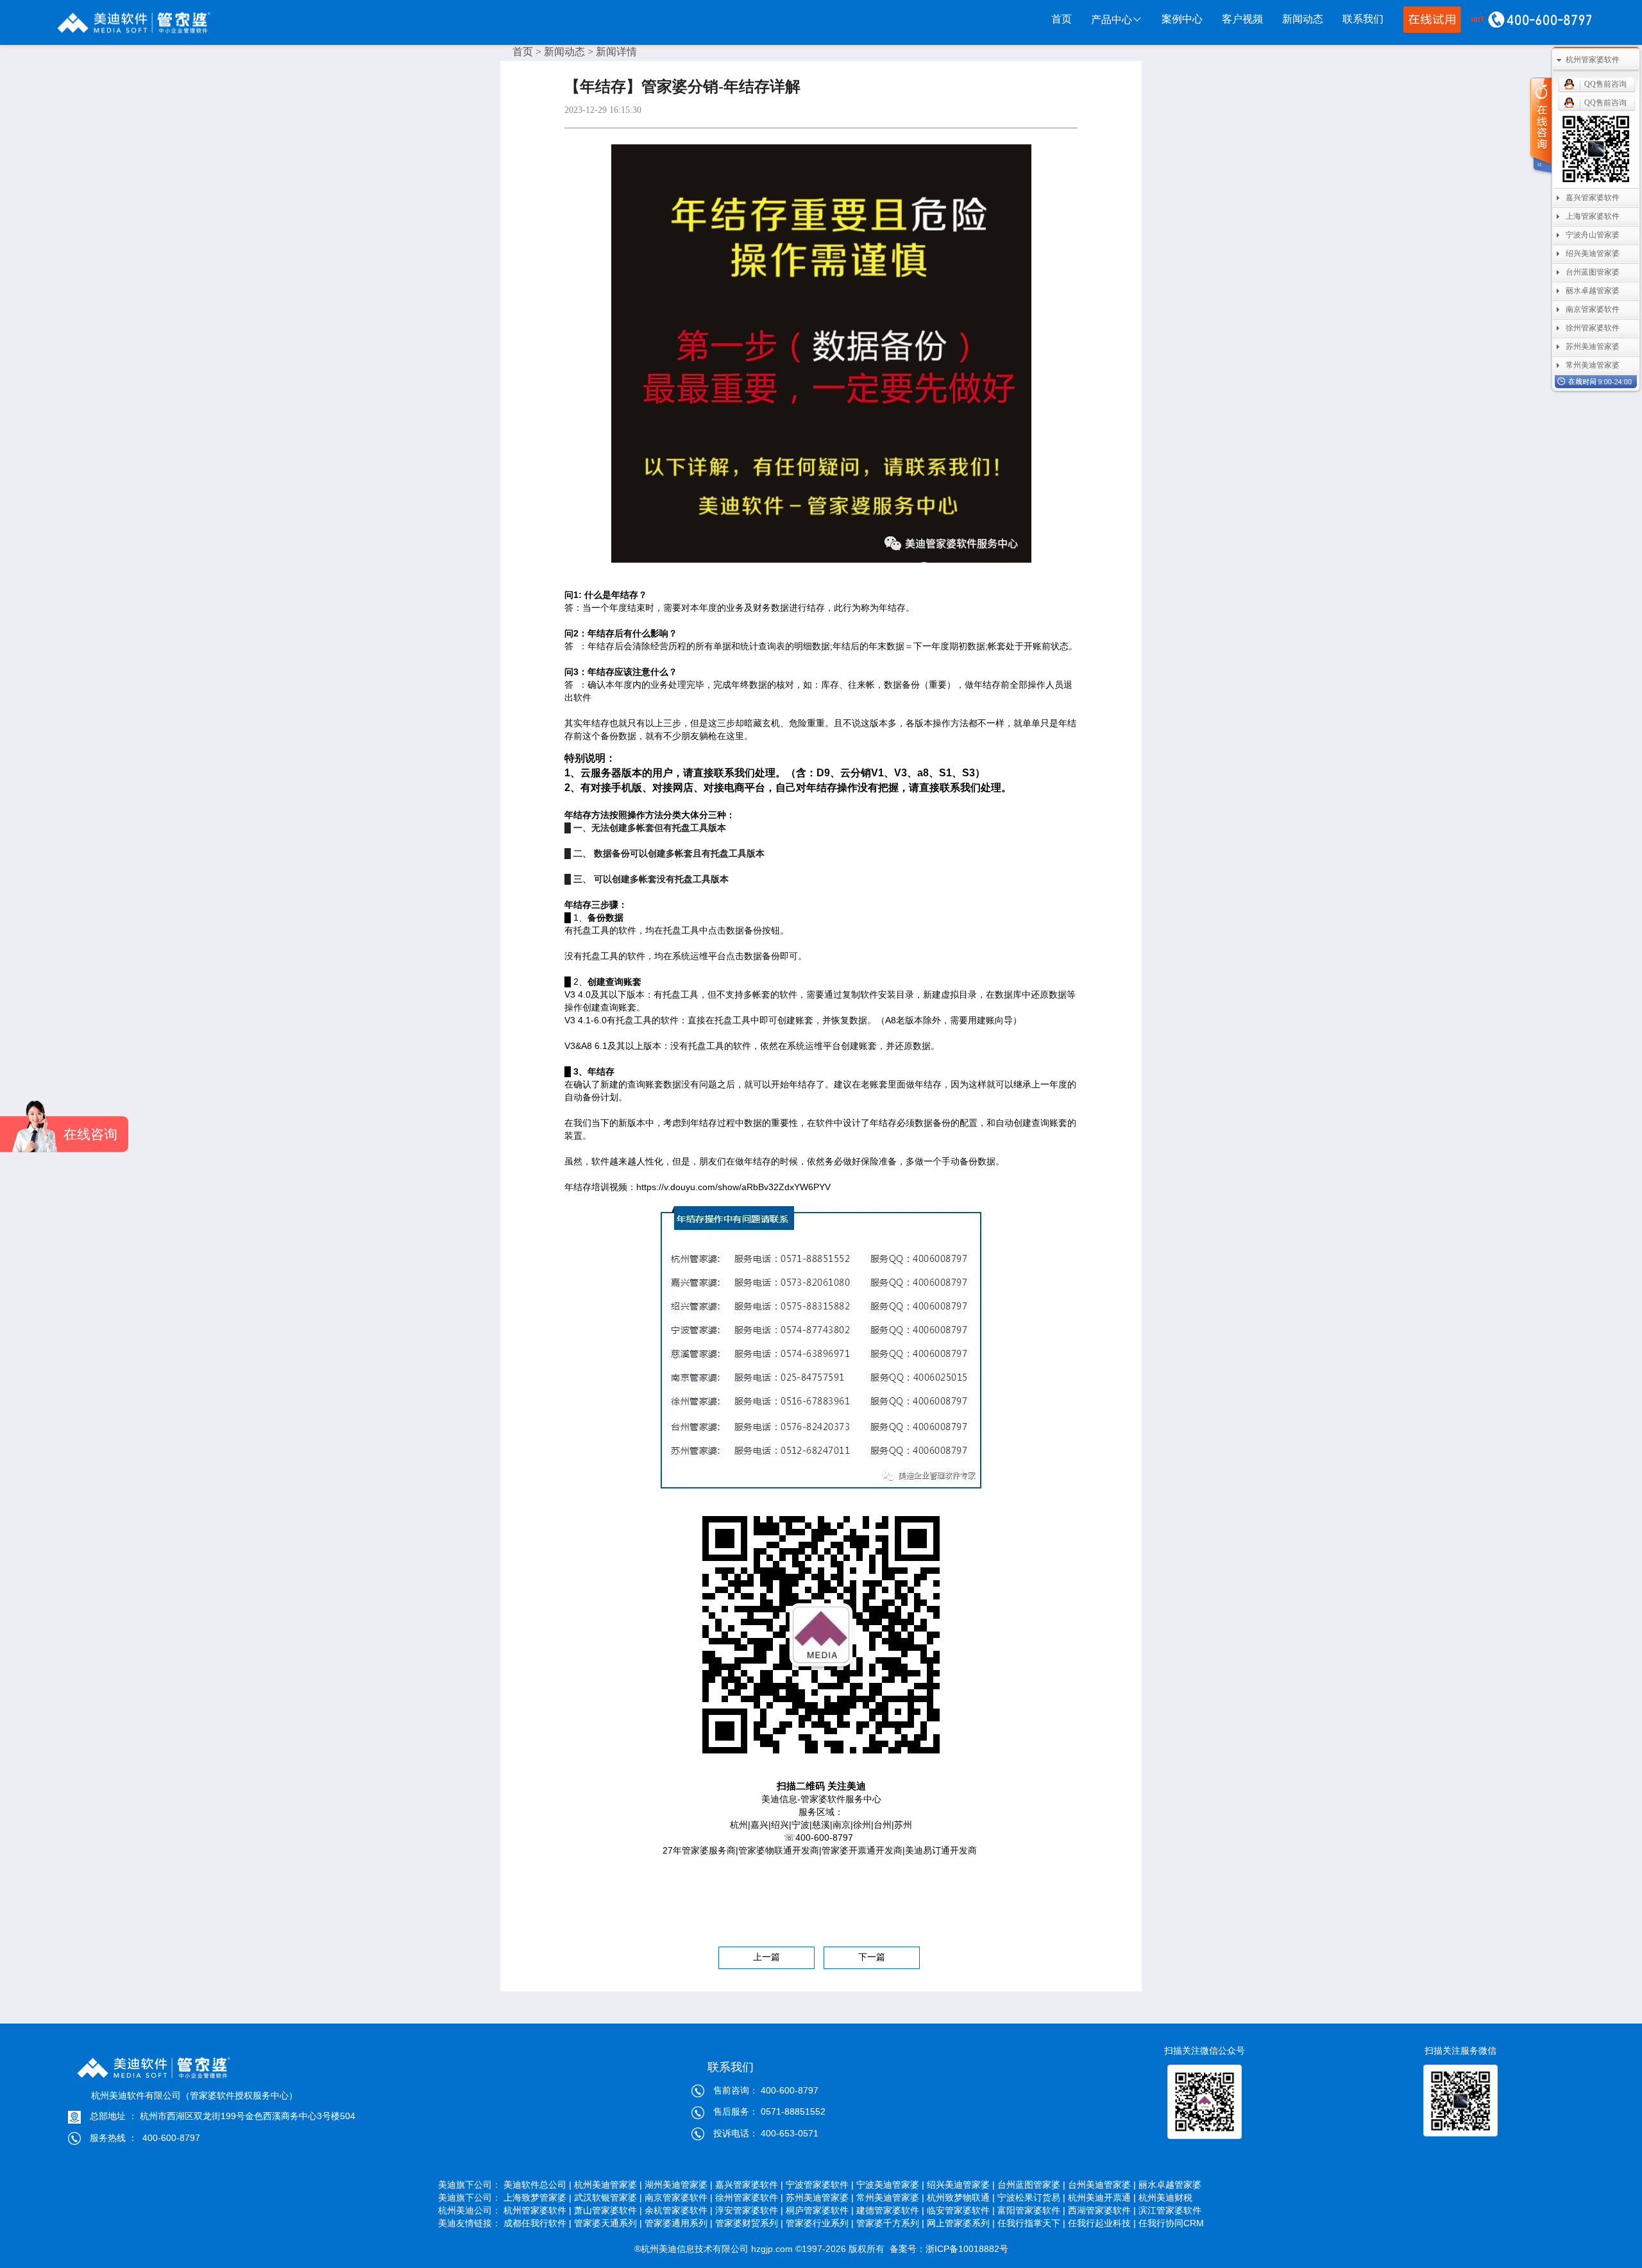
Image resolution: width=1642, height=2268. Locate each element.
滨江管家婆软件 (1171, 2210)
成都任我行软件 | (537, 2223)
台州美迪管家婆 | (1102, 2185)
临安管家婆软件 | (961, 2210)
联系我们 (1363, 19)
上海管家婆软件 (1593, 216)
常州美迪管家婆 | (890, 2197)
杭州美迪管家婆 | (608, 2185)
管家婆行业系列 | (820, 2223)
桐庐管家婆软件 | (820, 2210)
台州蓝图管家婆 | (1031, 2185)
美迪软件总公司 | (537, 2185)
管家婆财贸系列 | (749, 2223)
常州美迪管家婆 (1593, 365)
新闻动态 (1303, 19)
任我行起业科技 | (1102, 2223)
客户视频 (1242, 19)
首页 (1062, 19)
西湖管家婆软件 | (1102, 2210)
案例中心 (1182, 19)
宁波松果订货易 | (1031, 2197)
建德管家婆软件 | (890, 2210)
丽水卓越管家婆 (1171, 2185)
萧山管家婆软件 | (608, 2210)
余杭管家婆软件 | (679, 2210)
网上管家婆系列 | (961, 2223)
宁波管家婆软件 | (820, 2185)
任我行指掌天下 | (1031, 2223)
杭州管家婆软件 (1593, 60)
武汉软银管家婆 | (608, 2197)
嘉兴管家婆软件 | (749, 2185)
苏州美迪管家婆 (1593, 346)
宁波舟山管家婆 (1593, 235)
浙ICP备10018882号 (967, 2249)
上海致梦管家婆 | (537, 2197)
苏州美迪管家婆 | (820, 2197)
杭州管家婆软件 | (537, 2210)
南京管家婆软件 (1593, 309)
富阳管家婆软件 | (1031, 2210)
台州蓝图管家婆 (1593, 272)
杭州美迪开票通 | (1102, 2197)
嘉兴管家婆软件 (1593, 198)
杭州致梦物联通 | (961, 2197)
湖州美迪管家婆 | (679, 2185)
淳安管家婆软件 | (749, 2210)
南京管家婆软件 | (679, 2197)
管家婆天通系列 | (608, 2223)
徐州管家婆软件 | (749, 2197)
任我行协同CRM (1171, 2223)
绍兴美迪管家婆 (1593, 253)
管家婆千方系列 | (890, 2223)
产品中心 (1112, 20)
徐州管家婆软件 (1593, 328)
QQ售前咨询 (1605, 84)
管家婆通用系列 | (679, 2223)
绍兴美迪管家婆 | (961, 2185)
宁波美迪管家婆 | (890, 2185)
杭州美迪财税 (1171, 2197)
